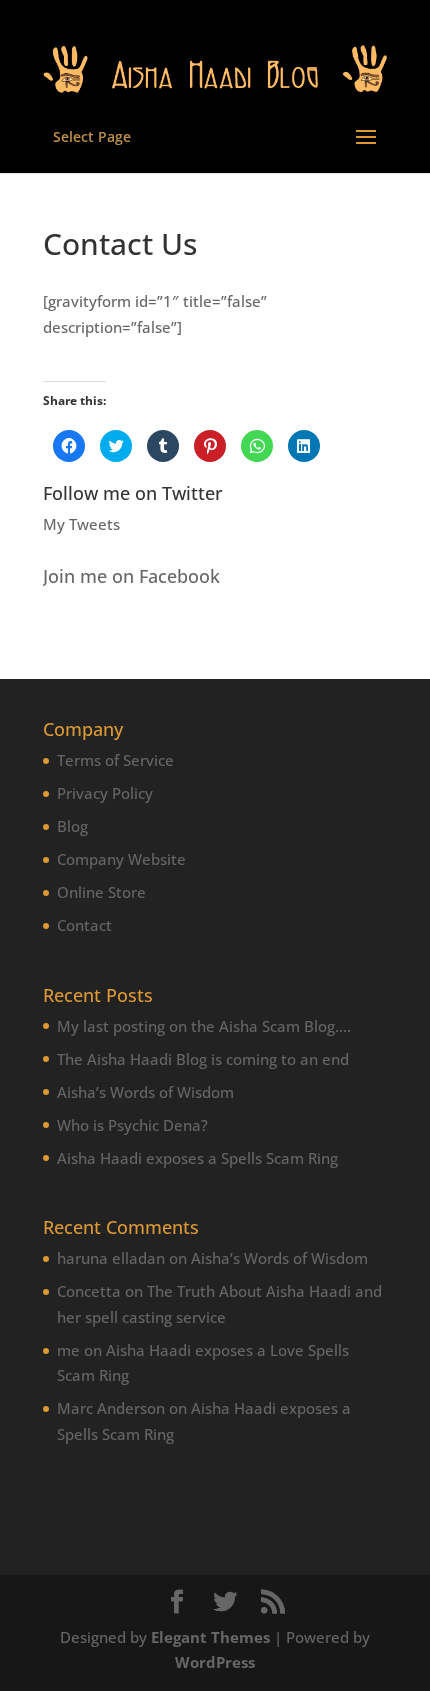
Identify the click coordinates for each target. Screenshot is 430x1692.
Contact (84, 925)
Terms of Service (115, 760)
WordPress (215, 1662)
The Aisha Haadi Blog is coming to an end (203, 1059)
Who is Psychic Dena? (132, 1125)
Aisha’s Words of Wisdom (145, 1092)
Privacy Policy (105, 793)
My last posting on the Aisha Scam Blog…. (204, 1026)
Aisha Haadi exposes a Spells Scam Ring (197, 1158)
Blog (72, 826)
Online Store (101, 892)
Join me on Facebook (131, 576)
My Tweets (81, 524)
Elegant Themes (210, 1637)
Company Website (121, 859)
